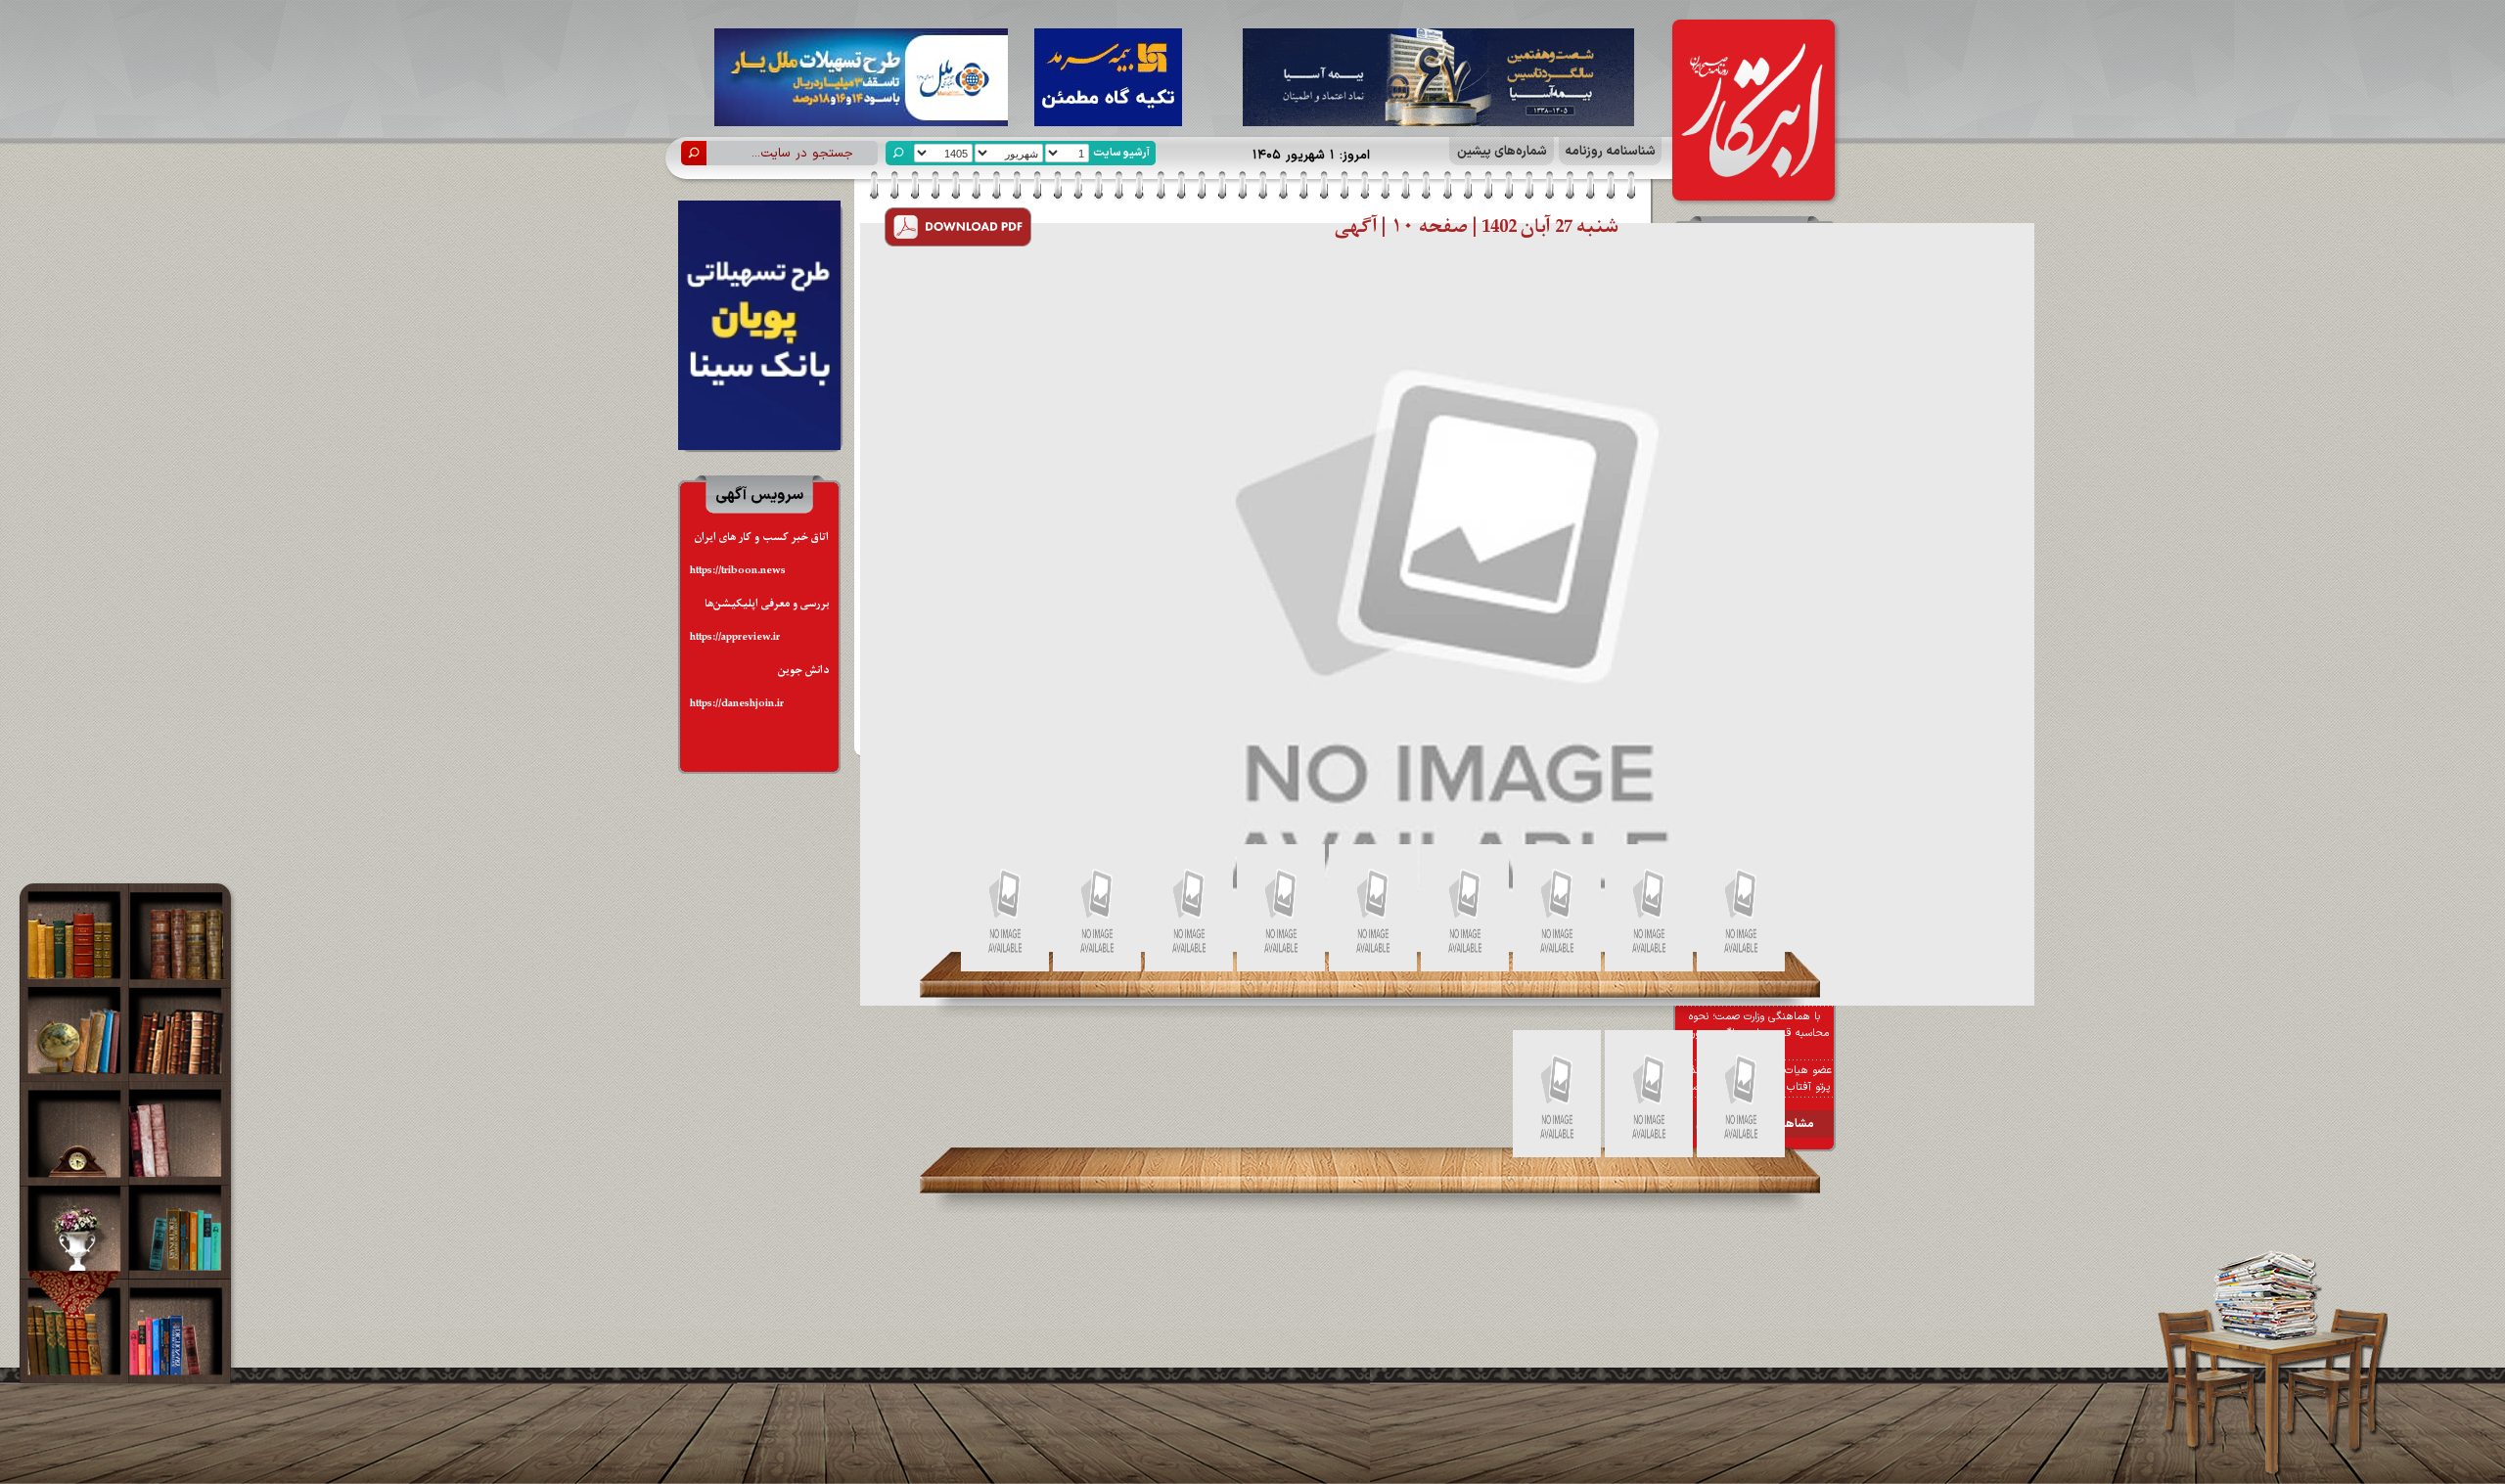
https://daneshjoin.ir (737, 704)
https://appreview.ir (735, 637)
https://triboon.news (738, 571)
